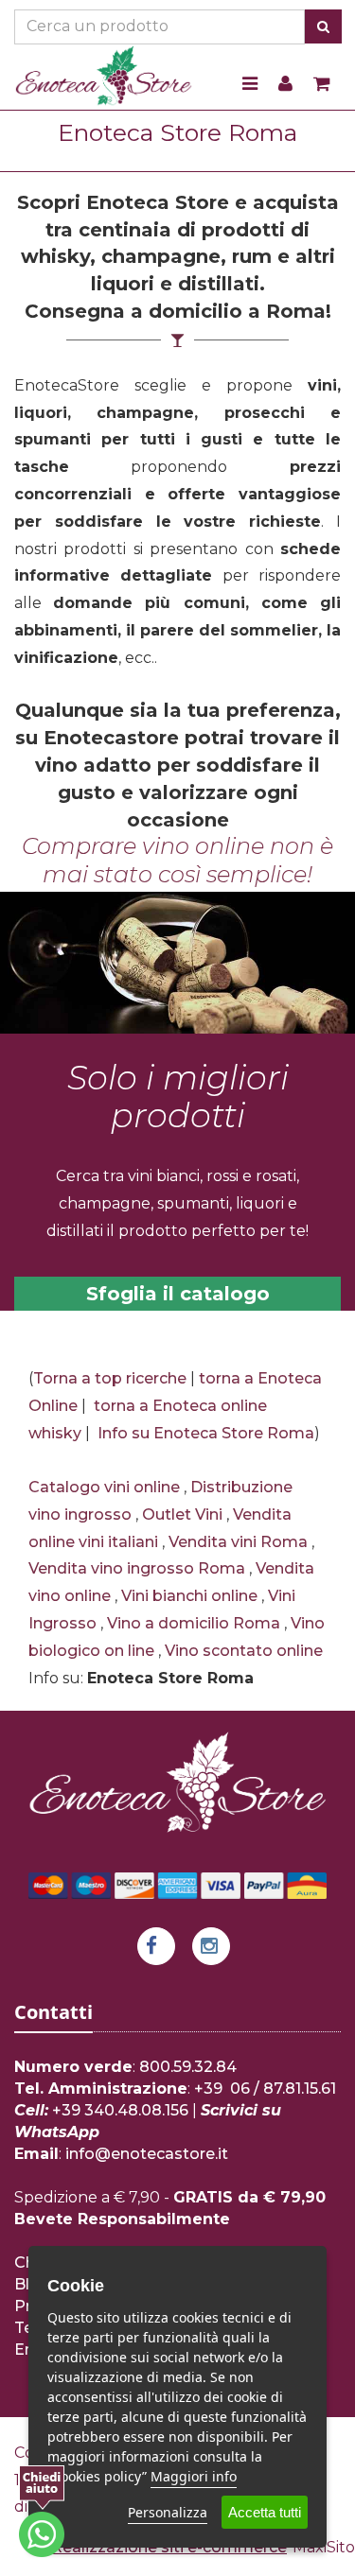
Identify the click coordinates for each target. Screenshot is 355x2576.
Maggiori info (194, 2476)
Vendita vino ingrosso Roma (137, 1568)
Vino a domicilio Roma (194, 1623)
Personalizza (168, 2512)
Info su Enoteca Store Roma (206, 1433)
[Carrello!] (322, 85)
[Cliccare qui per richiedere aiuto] (42, 2511)
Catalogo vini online (104, 1487)
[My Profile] (285, 85)
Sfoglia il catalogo (178, 1294)
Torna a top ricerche (110, 1378)
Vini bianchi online (189, 1596)
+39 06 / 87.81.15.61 (265, 2089)
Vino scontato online (244, 1651)
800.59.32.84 (188, 2067)
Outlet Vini (182, 1514)
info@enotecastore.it (147, 2154)
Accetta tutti (265, 2512)
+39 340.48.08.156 (120, 2110)
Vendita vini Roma (238, 1542)
